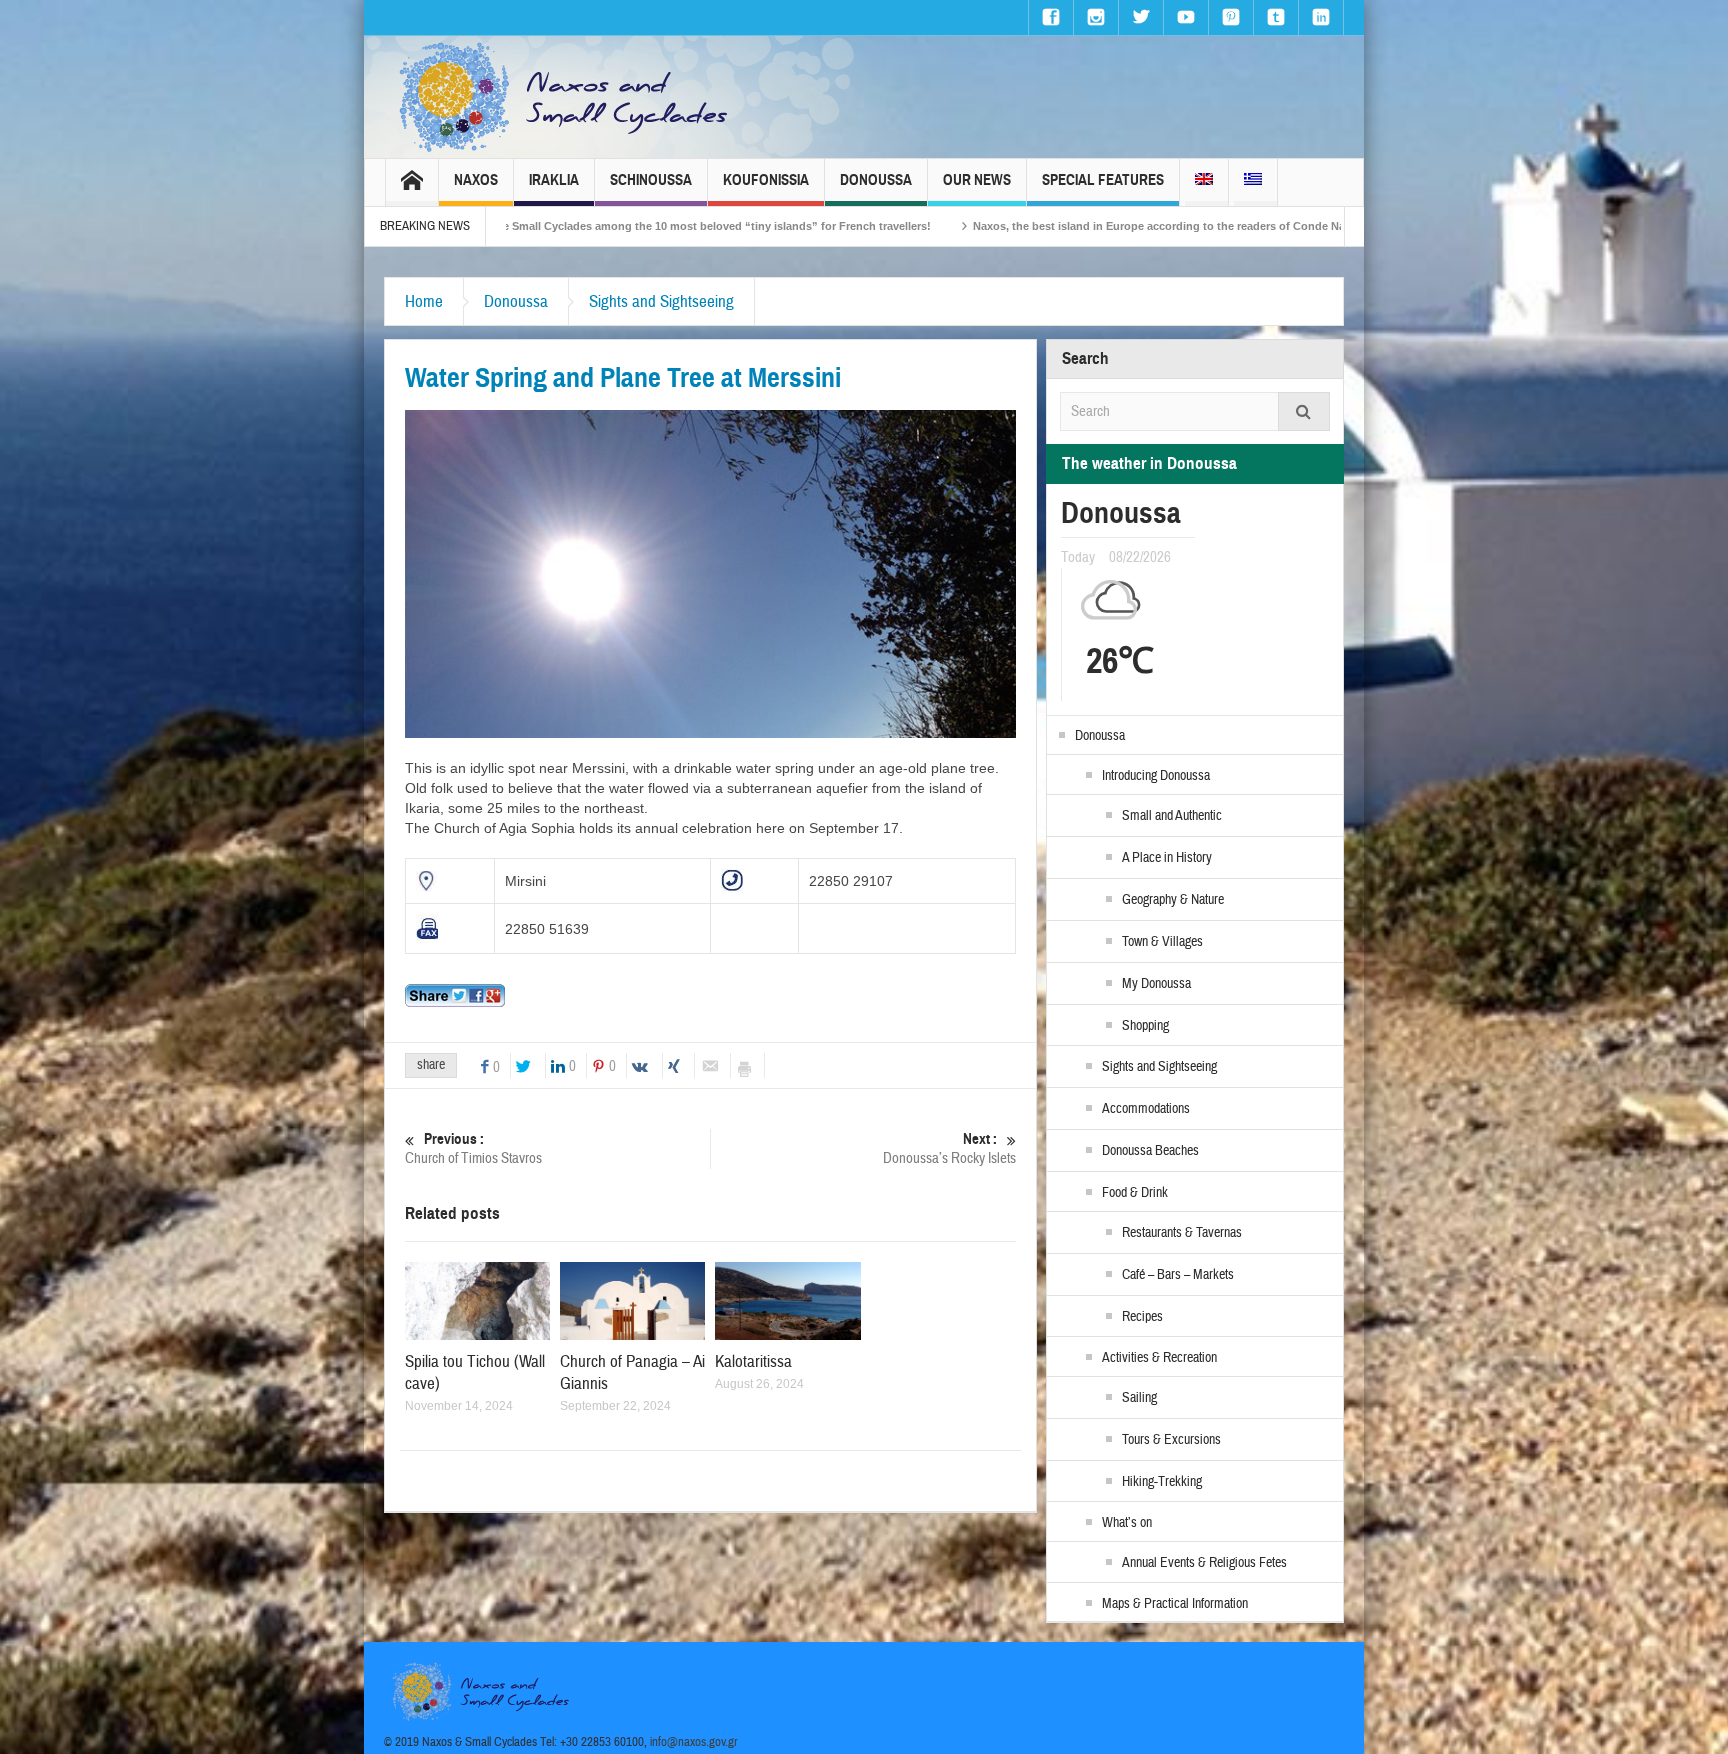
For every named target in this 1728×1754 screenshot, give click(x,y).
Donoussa (876, 180)
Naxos (476, 180)
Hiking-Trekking (1162, 1482)
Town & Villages (1162, 942)
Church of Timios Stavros (473, 1149)
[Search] (1304, 411)
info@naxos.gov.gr (694, 1742)
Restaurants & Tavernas (1182, 1233)
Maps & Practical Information (1175, 1604)
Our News (977, 180)
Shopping (1145, 1026)
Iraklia (554, 180)
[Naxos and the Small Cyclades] (565, 97)
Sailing (1139, 1398)
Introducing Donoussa (1156, 776)
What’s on (1127, 1523)
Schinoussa (651, 180)
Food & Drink (1135, 1193)
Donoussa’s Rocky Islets (949, 1149)
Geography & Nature (1173, 900)
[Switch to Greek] (1253, 182)
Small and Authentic (1172, 816)
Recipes (1142, 1317)
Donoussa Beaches (1150, 1151)
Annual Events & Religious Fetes (1204, 1563)
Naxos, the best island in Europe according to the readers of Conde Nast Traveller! (1034, 226)
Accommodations (1146, 1109)
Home (424, 301)
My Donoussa (1156, 984)
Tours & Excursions (1171, 1440)
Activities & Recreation (1159, 1358)
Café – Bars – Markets (1178, 1275)
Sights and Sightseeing (661, 301)
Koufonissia (766, 180)
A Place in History (1167, 858)
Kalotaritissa (753, 1361)
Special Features (1103, 180)
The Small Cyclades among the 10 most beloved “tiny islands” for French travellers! (555, 226)
